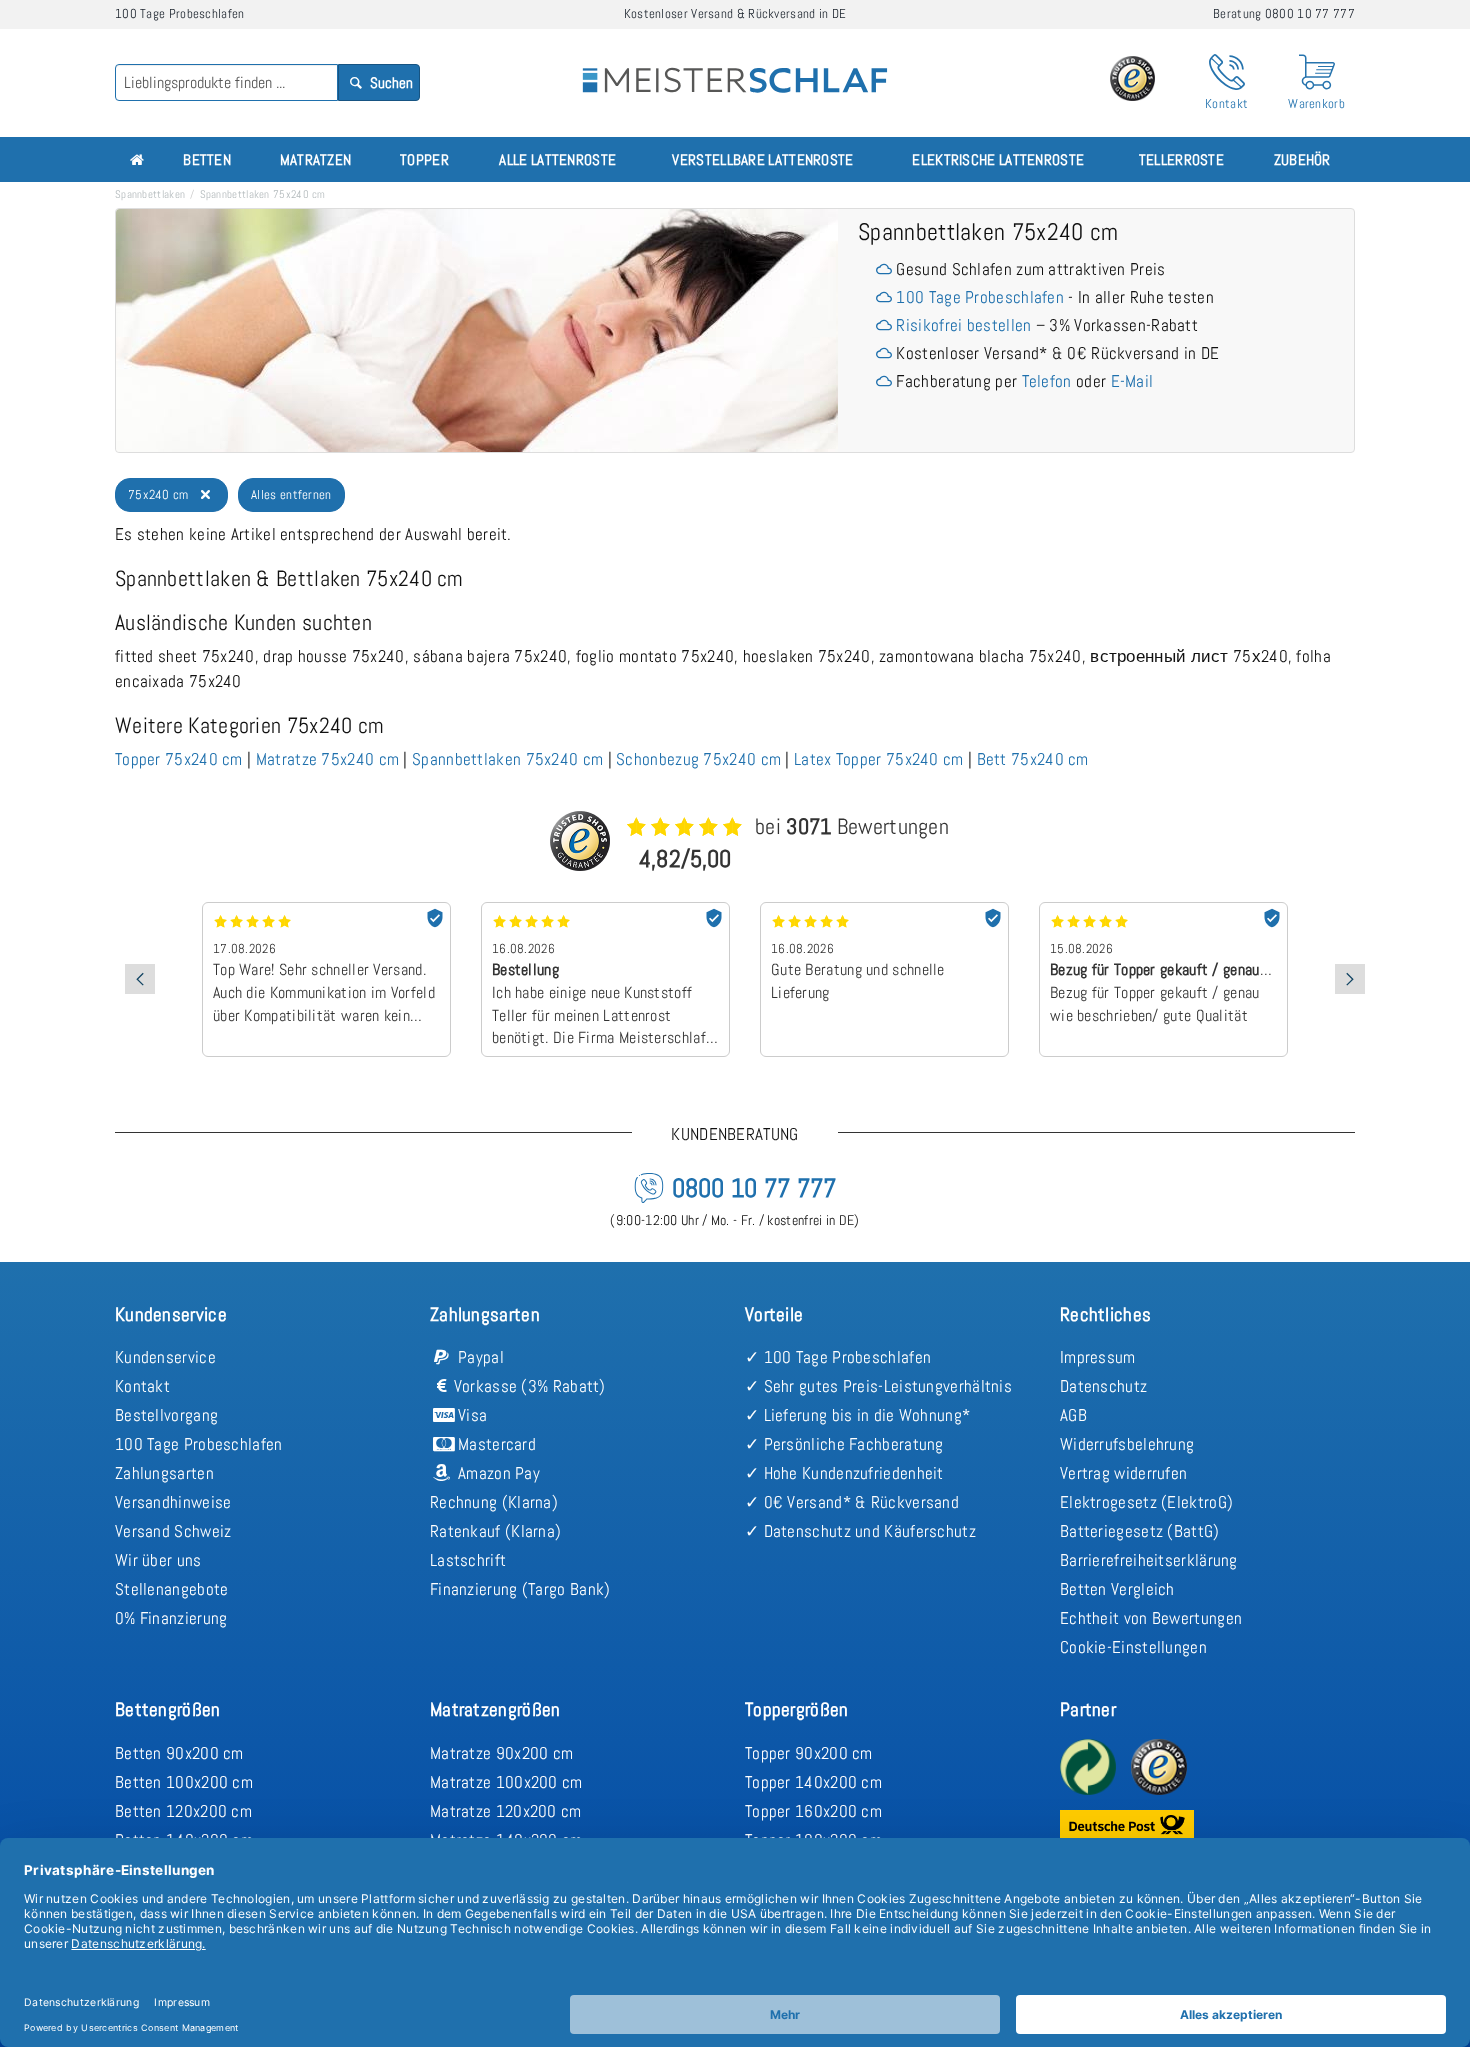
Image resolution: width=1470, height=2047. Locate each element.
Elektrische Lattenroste (998, 159)
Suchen (390, 82)
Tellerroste (1181, 159)
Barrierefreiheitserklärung (1149, 1560)
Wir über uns (158, 1560)
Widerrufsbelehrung (1127, 1444)
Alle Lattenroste (557, 159)
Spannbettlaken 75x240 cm (507, 759)
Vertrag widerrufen (1123, 1473)
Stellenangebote (172, 1589)
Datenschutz (1103, 1386)
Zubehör (1302, 159)
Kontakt (142, 1386)
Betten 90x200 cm (179, 1753)
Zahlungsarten (164, 1473)
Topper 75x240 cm (179, 759)
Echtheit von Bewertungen (1151, 1618)
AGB (1073, 1415)
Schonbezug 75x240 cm (698, 759)
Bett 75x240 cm (1033, 759)
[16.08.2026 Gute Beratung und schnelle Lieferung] (884, 909)
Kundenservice (165, 1357)
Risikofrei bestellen (963, 325)
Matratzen (316, 159)
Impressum (1098, 1357)
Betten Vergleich (1117, 1589)
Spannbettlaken (150, 194)
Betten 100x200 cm (184, 1782)
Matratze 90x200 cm (501, 1753)
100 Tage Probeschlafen (980, 297)
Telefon (1047, 381)
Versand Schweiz (173, 1531)
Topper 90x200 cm (809, 1753)
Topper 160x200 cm (813, 1811)
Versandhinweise (173, 1502)
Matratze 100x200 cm (506, 1782)
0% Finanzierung (171, 1618)
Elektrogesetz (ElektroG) (1146, 1502)
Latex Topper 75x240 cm (879, 759)
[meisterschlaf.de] (735, 66)
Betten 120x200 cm (183, 1811)
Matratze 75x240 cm (327, 759)
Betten (207, 159)
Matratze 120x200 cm (506, 1811)
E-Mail (1132, 381)
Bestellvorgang (166, 1415)
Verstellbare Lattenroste (762, 159)
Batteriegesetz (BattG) (1140, 1531)
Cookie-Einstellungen (1133, 1647)
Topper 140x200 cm (813, 1782)
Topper (424, 159)
